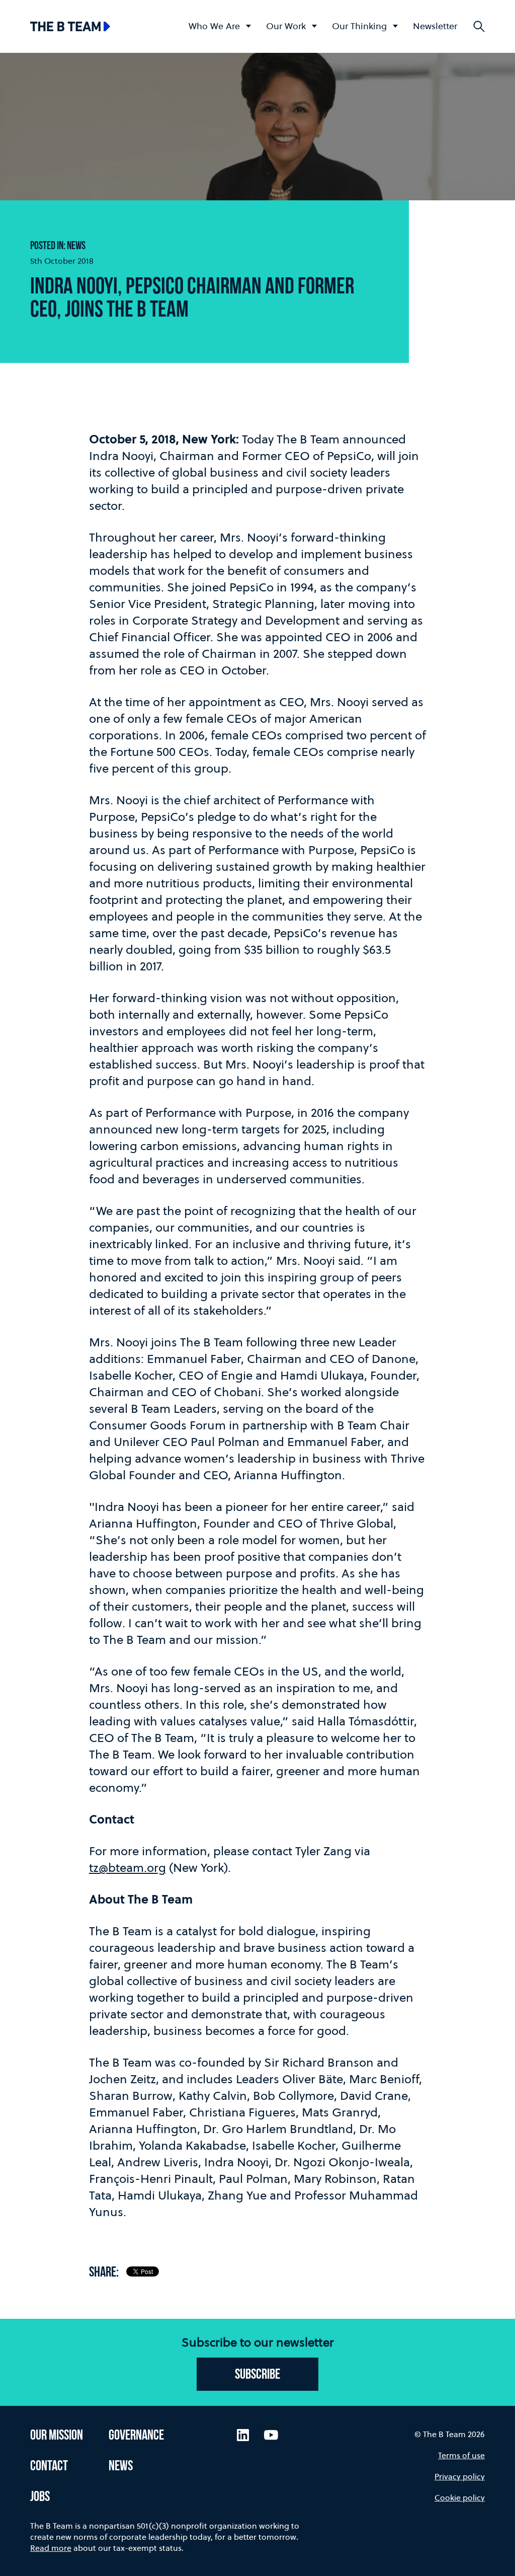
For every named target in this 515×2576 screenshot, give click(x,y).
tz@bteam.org (127, 1868)
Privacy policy (460, 2476)
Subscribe (257, 2375)
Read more (51, 2548)
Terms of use (461, 2455)
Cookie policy (460, 2497)
